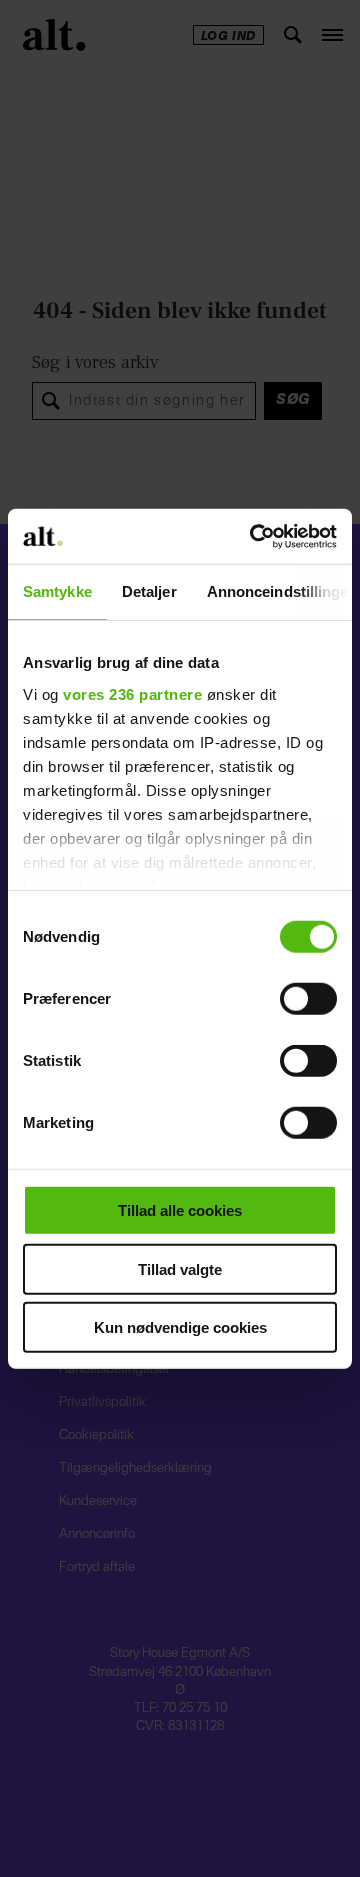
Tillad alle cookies (180, 1210)
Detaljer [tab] (149, 591)
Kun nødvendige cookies (180, 1327)
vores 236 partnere (132, 693)
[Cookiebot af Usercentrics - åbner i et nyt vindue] (254, 536)
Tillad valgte (180, 1268)
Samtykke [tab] (57, 591)
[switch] (308, 999)
